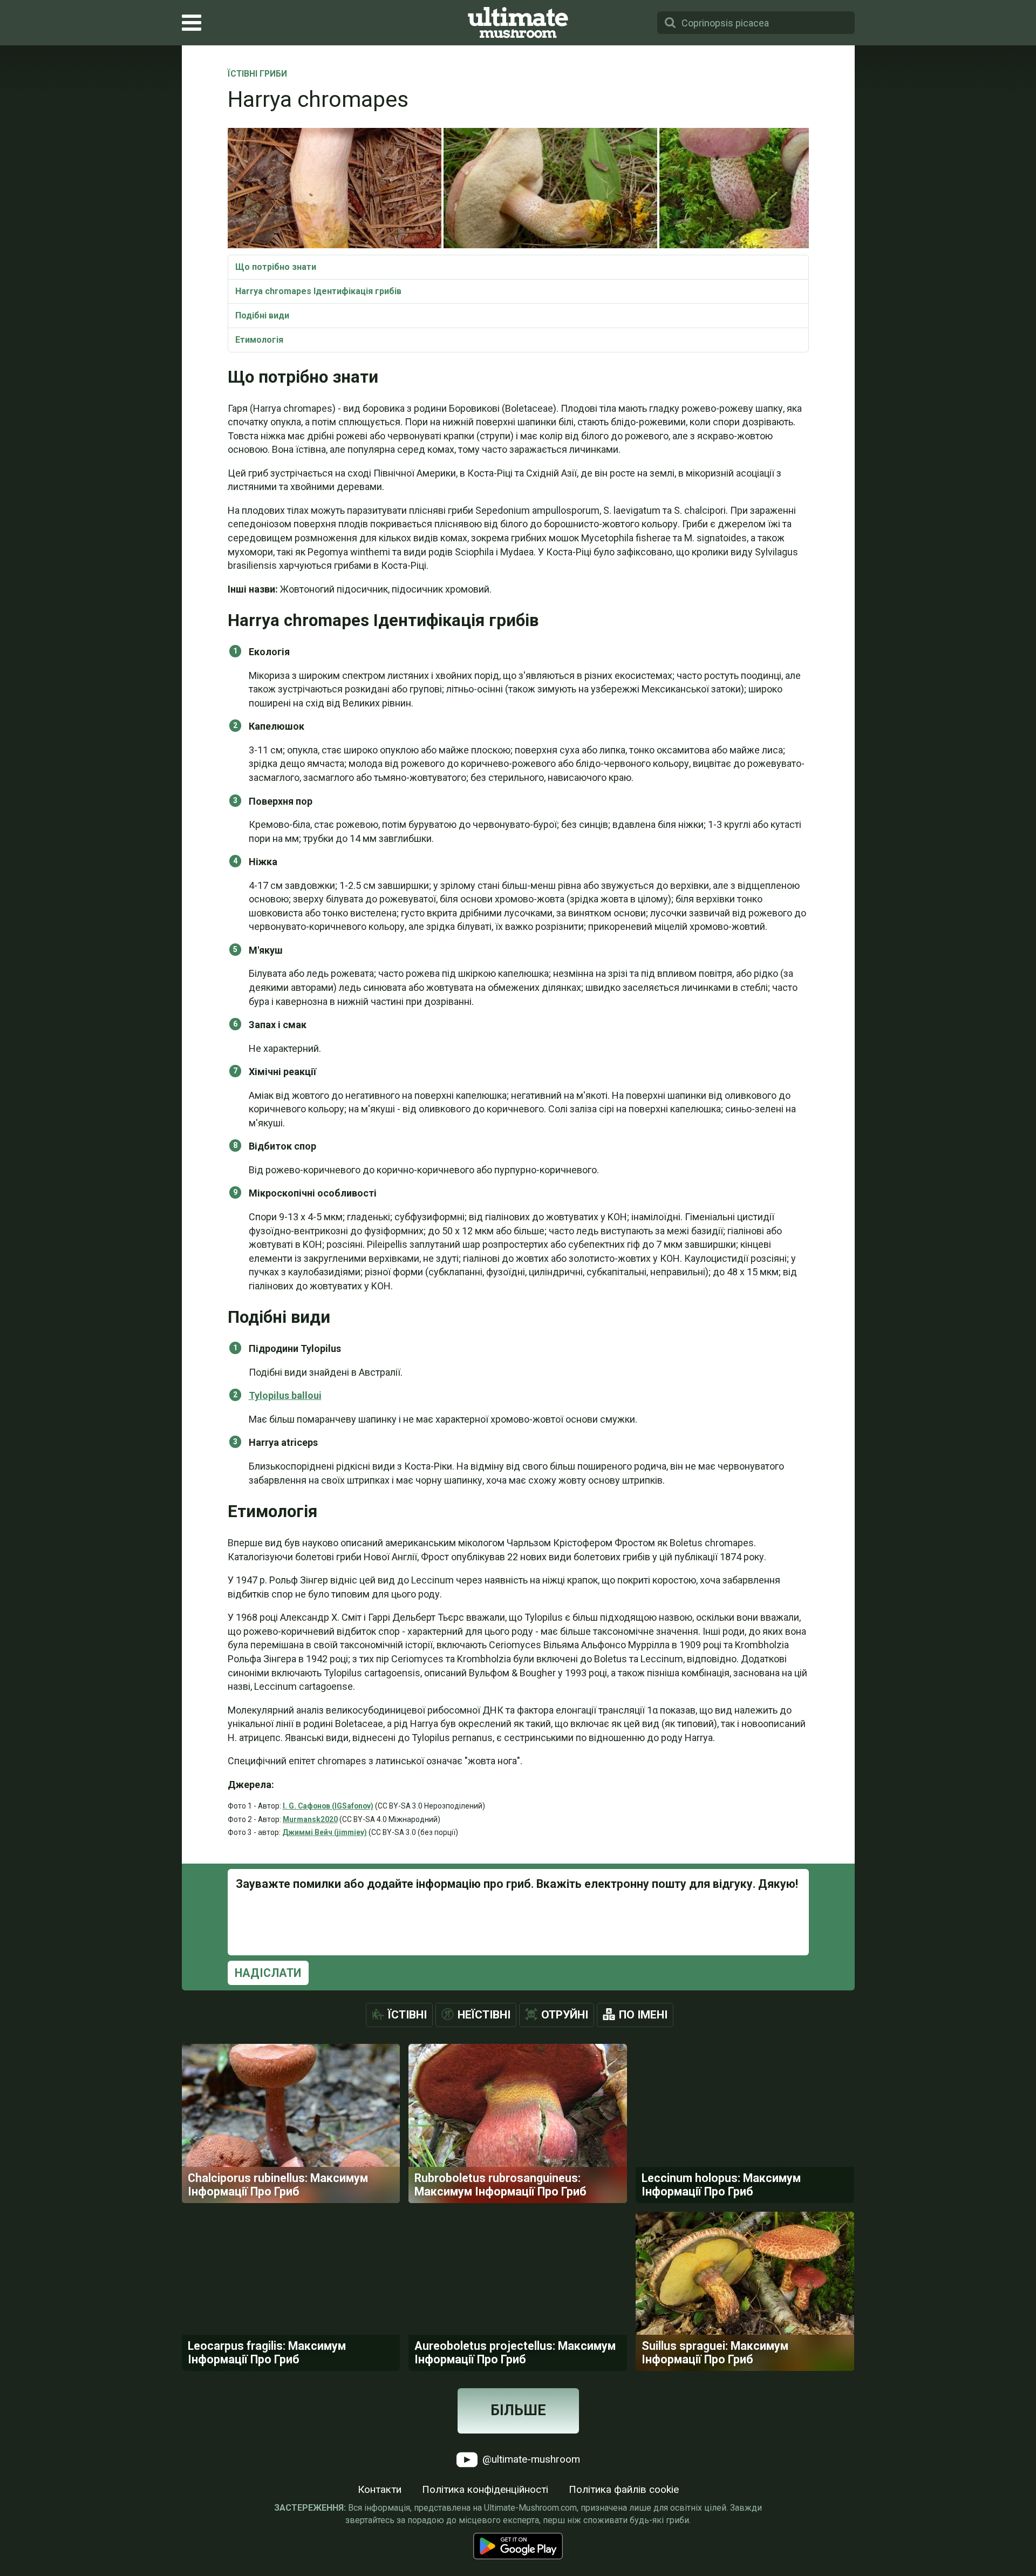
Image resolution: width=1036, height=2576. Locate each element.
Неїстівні (484, 2015)
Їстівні (407, 2015)
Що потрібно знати (276, 267)
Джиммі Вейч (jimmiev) (325, 1832)
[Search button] (670, 23)
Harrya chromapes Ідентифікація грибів (318, 291)
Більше (518, 2410)
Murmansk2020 (310, 1819)
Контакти (380, 2489)
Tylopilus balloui (285, 1395)
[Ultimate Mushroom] (518, 23)
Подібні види (262, 315)
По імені (643, 2015)
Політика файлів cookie (624, 2489)
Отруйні (565, 2015)
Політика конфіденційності (485, 2489)
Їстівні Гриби (257, 74)
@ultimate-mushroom (530, 2459)
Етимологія (259, 340)
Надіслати (268, 1973)
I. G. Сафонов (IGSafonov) (328, 1806)
